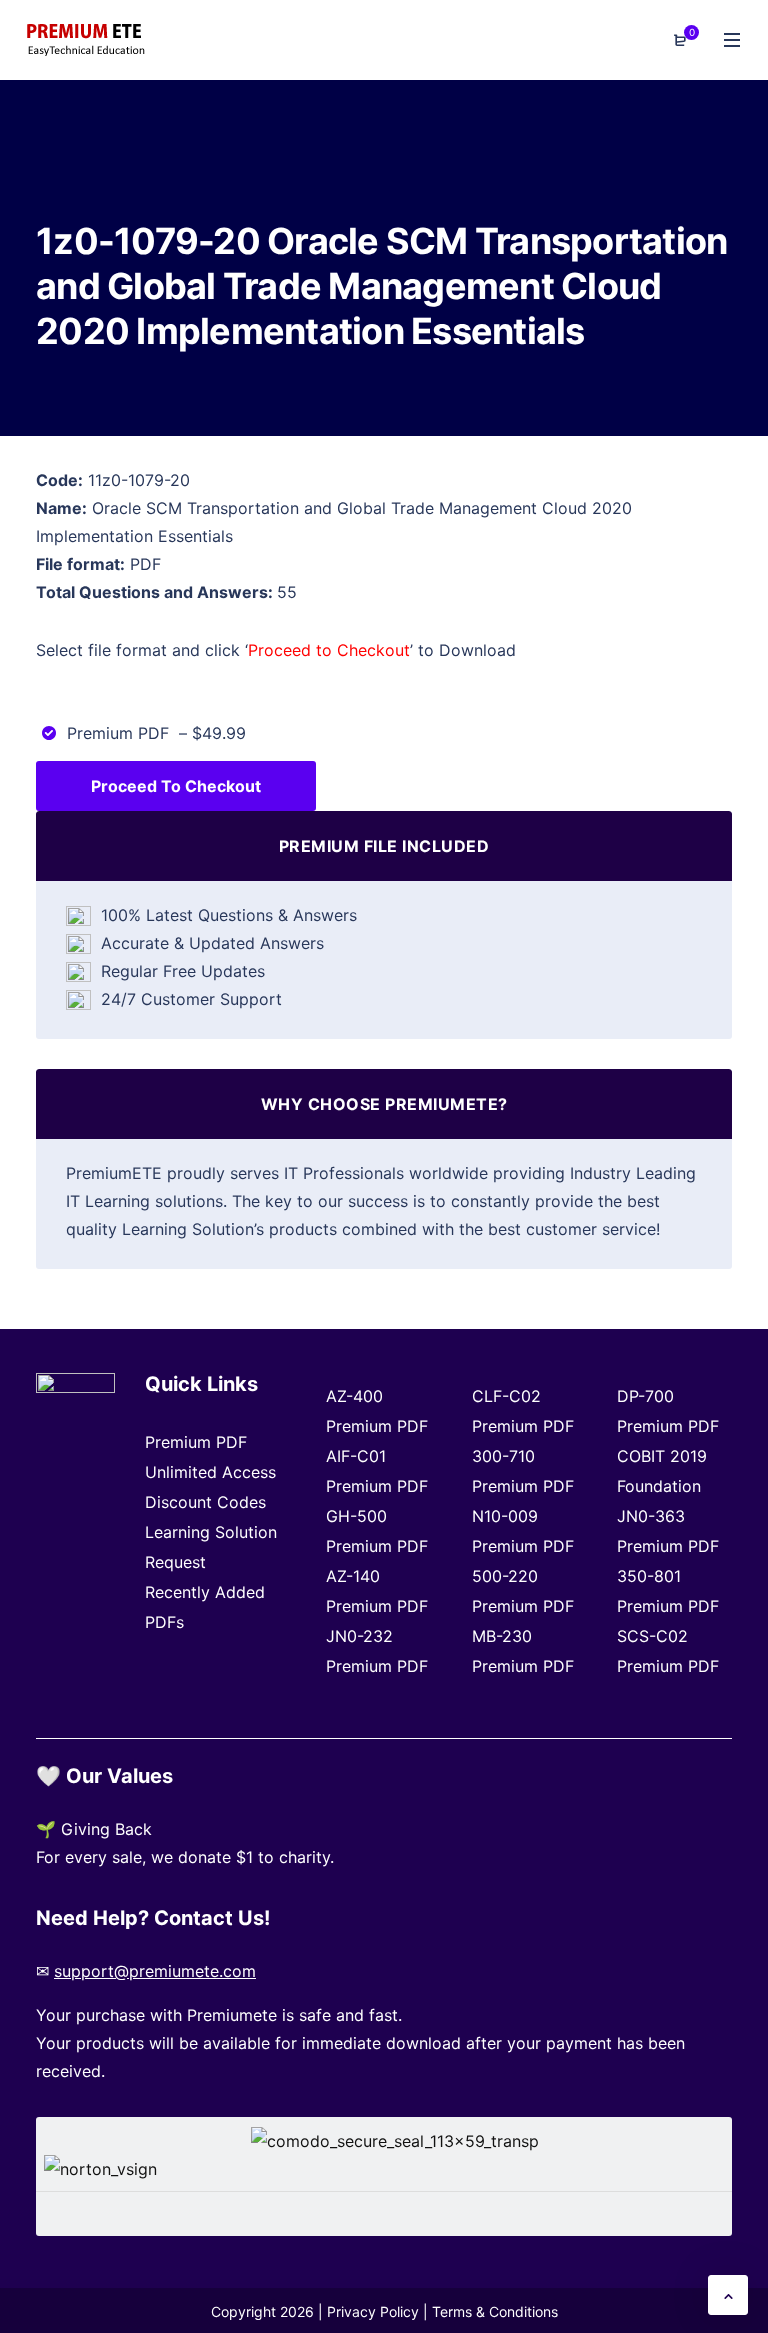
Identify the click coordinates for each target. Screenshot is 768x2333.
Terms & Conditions (495, 2311)
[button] (728, 2295)
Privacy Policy (373, 2311)
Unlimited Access (210, 1472)
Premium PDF (196, 1442)
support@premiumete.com (155, 1971)
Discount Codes (205, 1502)
